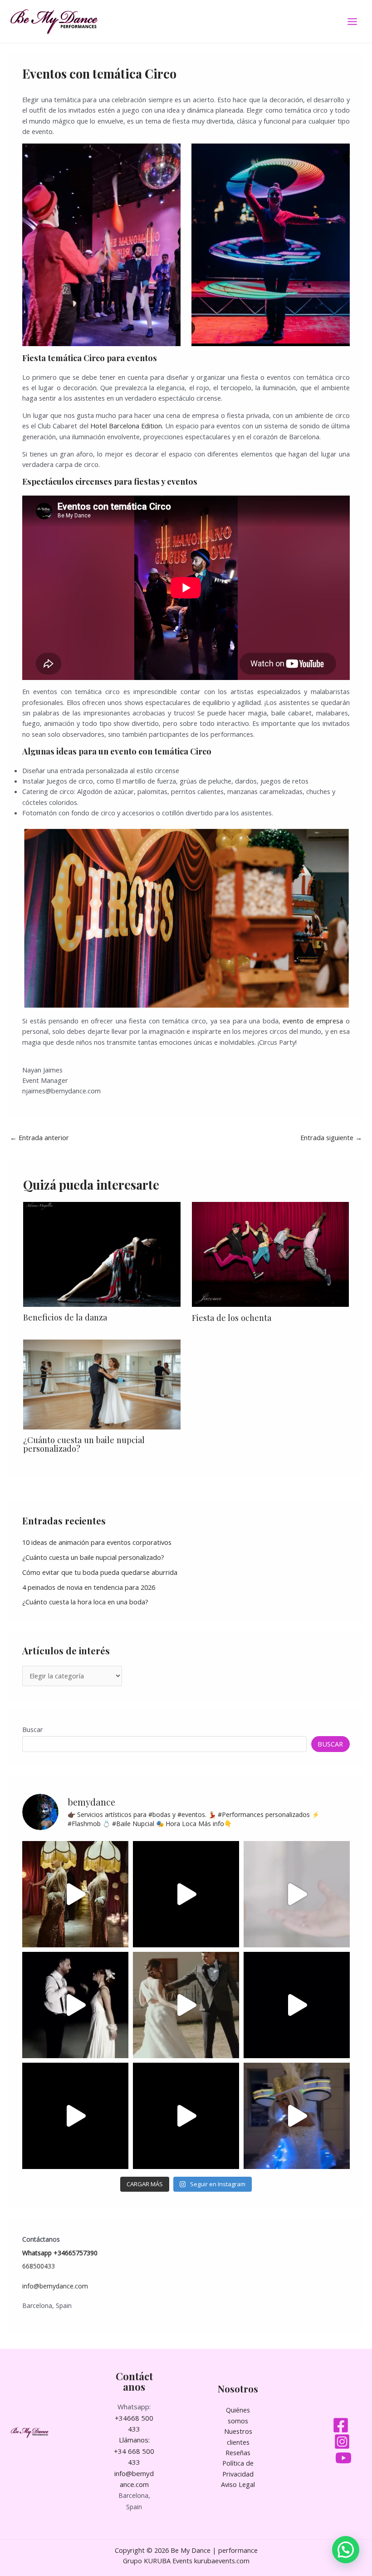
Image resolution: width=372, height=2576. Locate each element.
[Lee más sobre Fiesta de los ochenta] (270, 1253)
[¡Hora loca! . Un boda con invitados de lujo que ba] (186, 2116)
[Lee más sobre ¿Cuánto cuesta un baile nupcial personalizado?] (102, 1384)
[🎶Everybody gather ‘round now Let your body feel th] (75, 2116)
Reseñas (238, 2452)
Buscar (33, 1729)
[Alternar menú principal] (352, 22)
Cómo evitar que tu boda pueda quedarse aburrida (100, 1572)
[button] (346, 2550)
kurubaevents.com (222, 2561)
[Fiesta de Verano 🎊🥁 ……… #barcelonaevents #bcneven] (297, 2116)
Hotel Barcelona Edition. (127, 426)
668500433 (39, 2266)
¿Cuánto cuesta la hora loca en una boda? (85, 1602)
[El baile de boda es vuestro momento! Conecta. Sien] (75, 2005)
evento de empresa (313, 1021)
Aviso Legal (238, 2484)
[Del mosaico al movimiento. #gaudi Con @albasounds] (297, 2005)
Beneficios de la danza (65, 1317)
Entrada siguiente (331, 1137)
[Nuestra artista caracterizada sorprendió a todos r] (186, 1894)
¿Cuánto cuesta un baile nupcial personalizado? (84, 1444)
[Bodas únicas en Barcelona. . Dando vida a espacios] (75, 1894)
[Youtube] (343, 2458)
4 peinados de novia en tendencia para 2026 (89, 1587)
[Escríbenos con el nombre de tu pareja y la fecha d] (297, 1894)
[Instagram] (342, 2442)
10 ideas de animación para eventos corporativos (97, 1542)
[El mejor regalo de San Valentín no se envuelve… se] (186, 2005)
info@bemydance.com (55, 2286)
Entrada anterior (39, 1137)
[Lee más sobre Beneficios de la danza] (102, 1253)
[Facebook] (341, 2425)
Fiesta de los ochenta (232, 1318)
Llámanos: (134, 2440)
